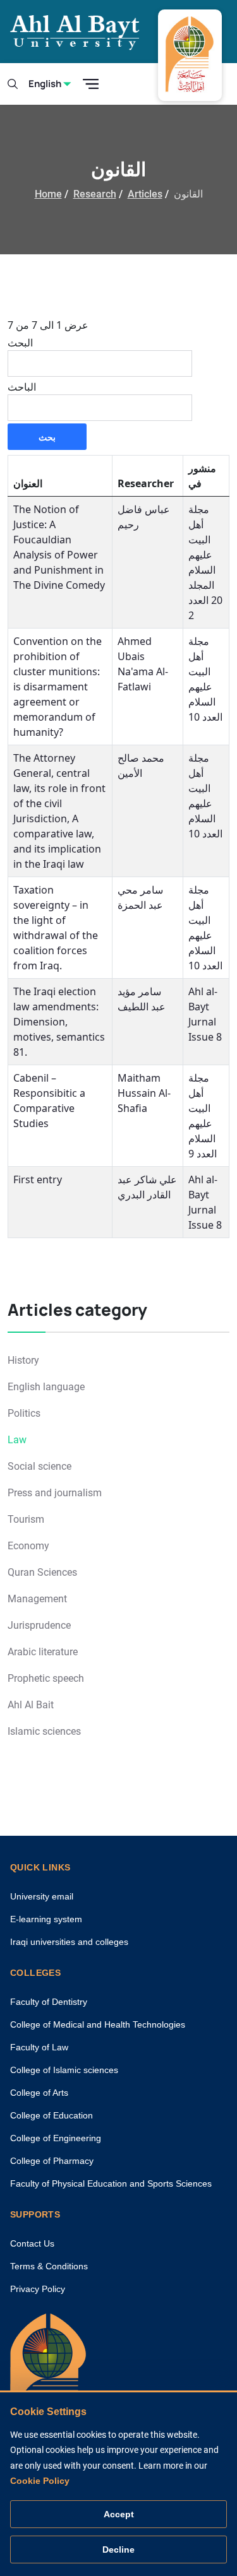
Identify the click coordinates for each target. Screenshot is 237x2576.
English (45, 84)
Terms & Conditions (49, 2266)
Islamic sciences (44, 1731)
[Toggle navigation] (91, 84)
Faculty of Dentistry (49, 2002)
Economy (28, 1546)
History (23, 1360)
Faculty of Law (39, 2047)
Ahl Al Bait (31, 1705)
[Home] (48, 2372)
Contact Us (32, 2243)
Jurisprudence (39, 1625)
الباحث (22, 387)
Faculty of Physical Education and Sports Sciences (111, 2183)
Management (37, 1599)
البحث (20, 343)
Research (95, 194)
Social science (39, 1466)
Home (48, 194)
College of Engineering (56, 2138)
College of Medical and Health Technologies (98, 2024)
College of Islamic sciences (64, 2070)
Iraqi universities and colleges (69, 1942)
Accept (119, 2514)
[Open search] (13, 84)
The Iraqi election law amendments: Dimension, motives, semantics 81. (59, 1022)
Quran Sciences (42, 1572)
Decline (118, 2549)
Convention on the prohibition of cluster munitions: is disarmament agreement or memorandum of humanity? (58, 687)
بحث (47, 437)
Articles (145, 194)
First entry (38, 1179)
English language (46, 1387)
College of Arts (39, 2093)
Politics (24, 1413)
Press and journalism (55, 1493)
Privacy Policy (38, 2289)
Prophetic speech (46, 1678)
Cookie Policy (40, 2481)
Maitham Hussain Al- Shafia (144, 1093)
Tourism (26, 1519)
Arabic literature (43, 1652)
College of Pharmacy (52, 2161)
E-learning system (46, 1919)
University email (42, 1896)
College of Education (52, 2115)
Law (17, 1440)
